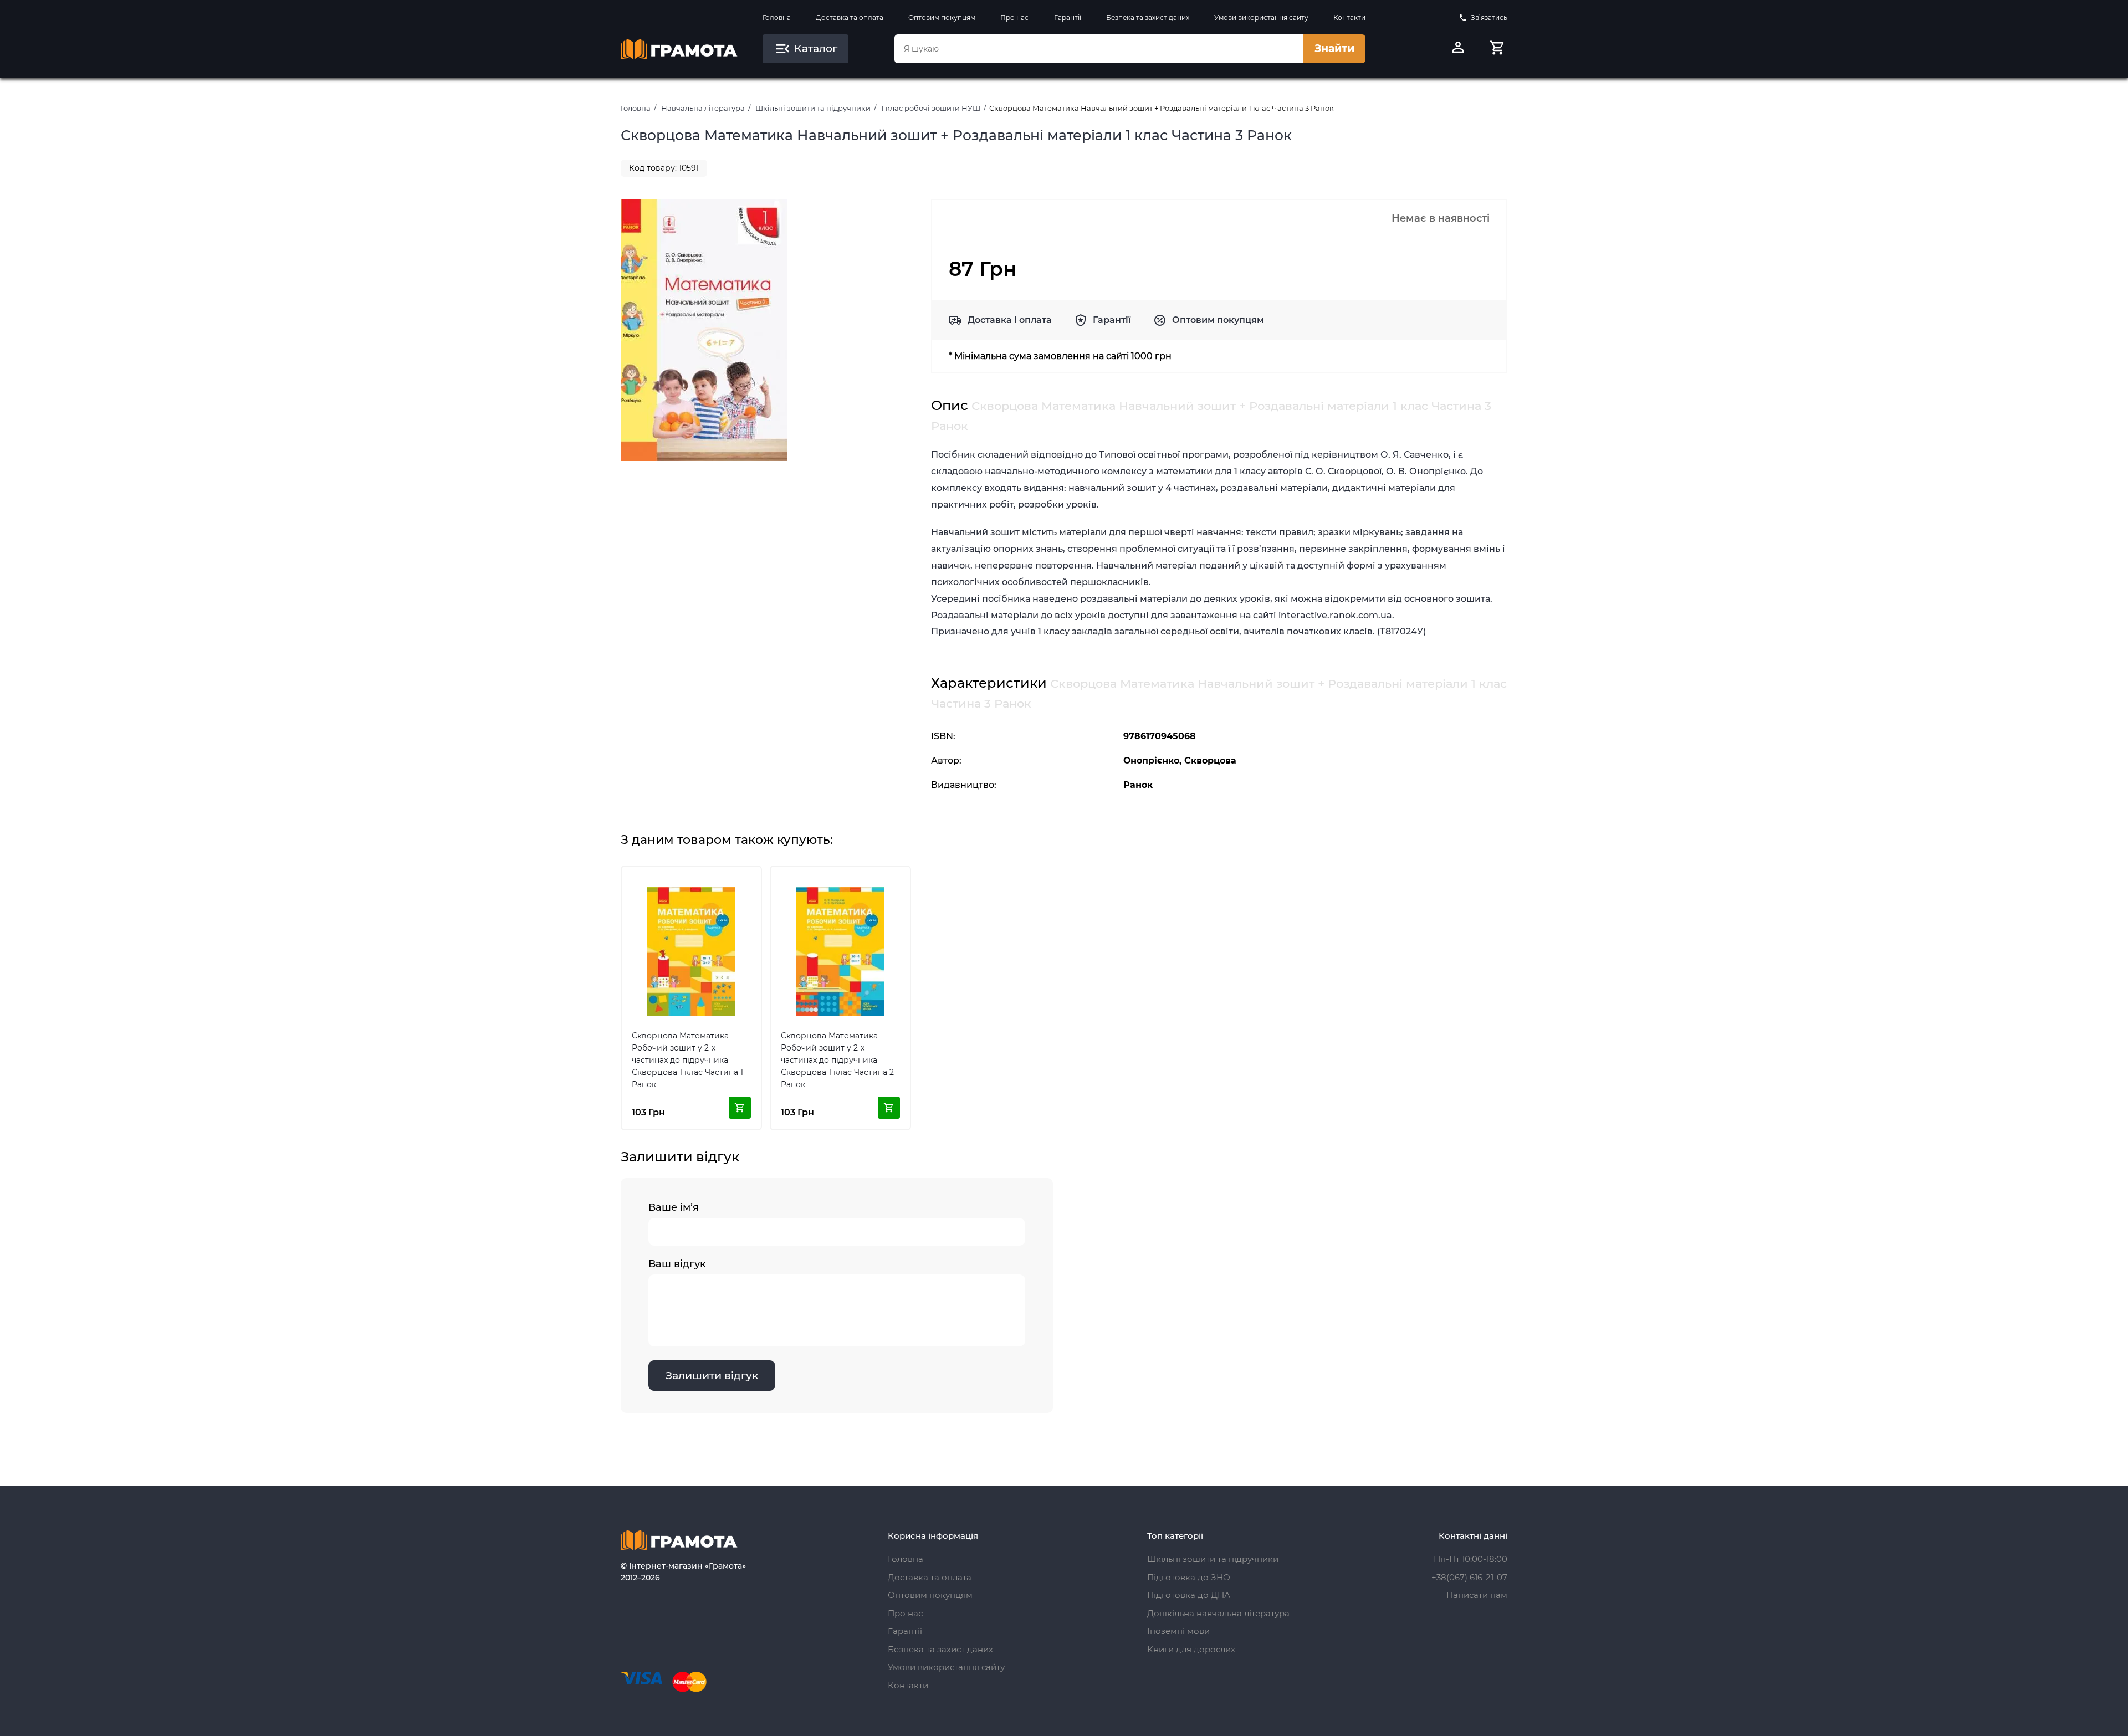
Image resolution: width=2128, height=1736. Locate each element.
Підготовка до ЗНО (1189, 1577)
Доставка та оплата (850, 17)
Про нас (1014, 17)
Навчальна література (703, 108)
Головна (777, 17)
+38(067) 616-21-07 (1469, 1577)
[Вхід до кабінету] (1458, 49)
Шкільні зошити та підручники (813, 108)
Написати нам (1477, 1595)
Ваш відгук (677, 1264)
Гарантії (1068, 17)
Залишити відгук (712, 1376)
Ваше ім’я (674, 1207)
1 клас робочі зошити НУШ (931, 108)
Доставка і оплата (1010, 320)
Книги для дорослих (1191, 1649)
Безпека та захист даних (1148, 17)
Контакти (1349, 17)
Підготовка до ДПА (1189, 1595)
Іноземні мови (1178, 1631)
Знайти (1334, 48)
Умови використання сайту (1261, 17)
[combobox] (1099, 49)
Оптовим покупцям (942, 17)
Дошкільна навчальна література (1218, 1613)
